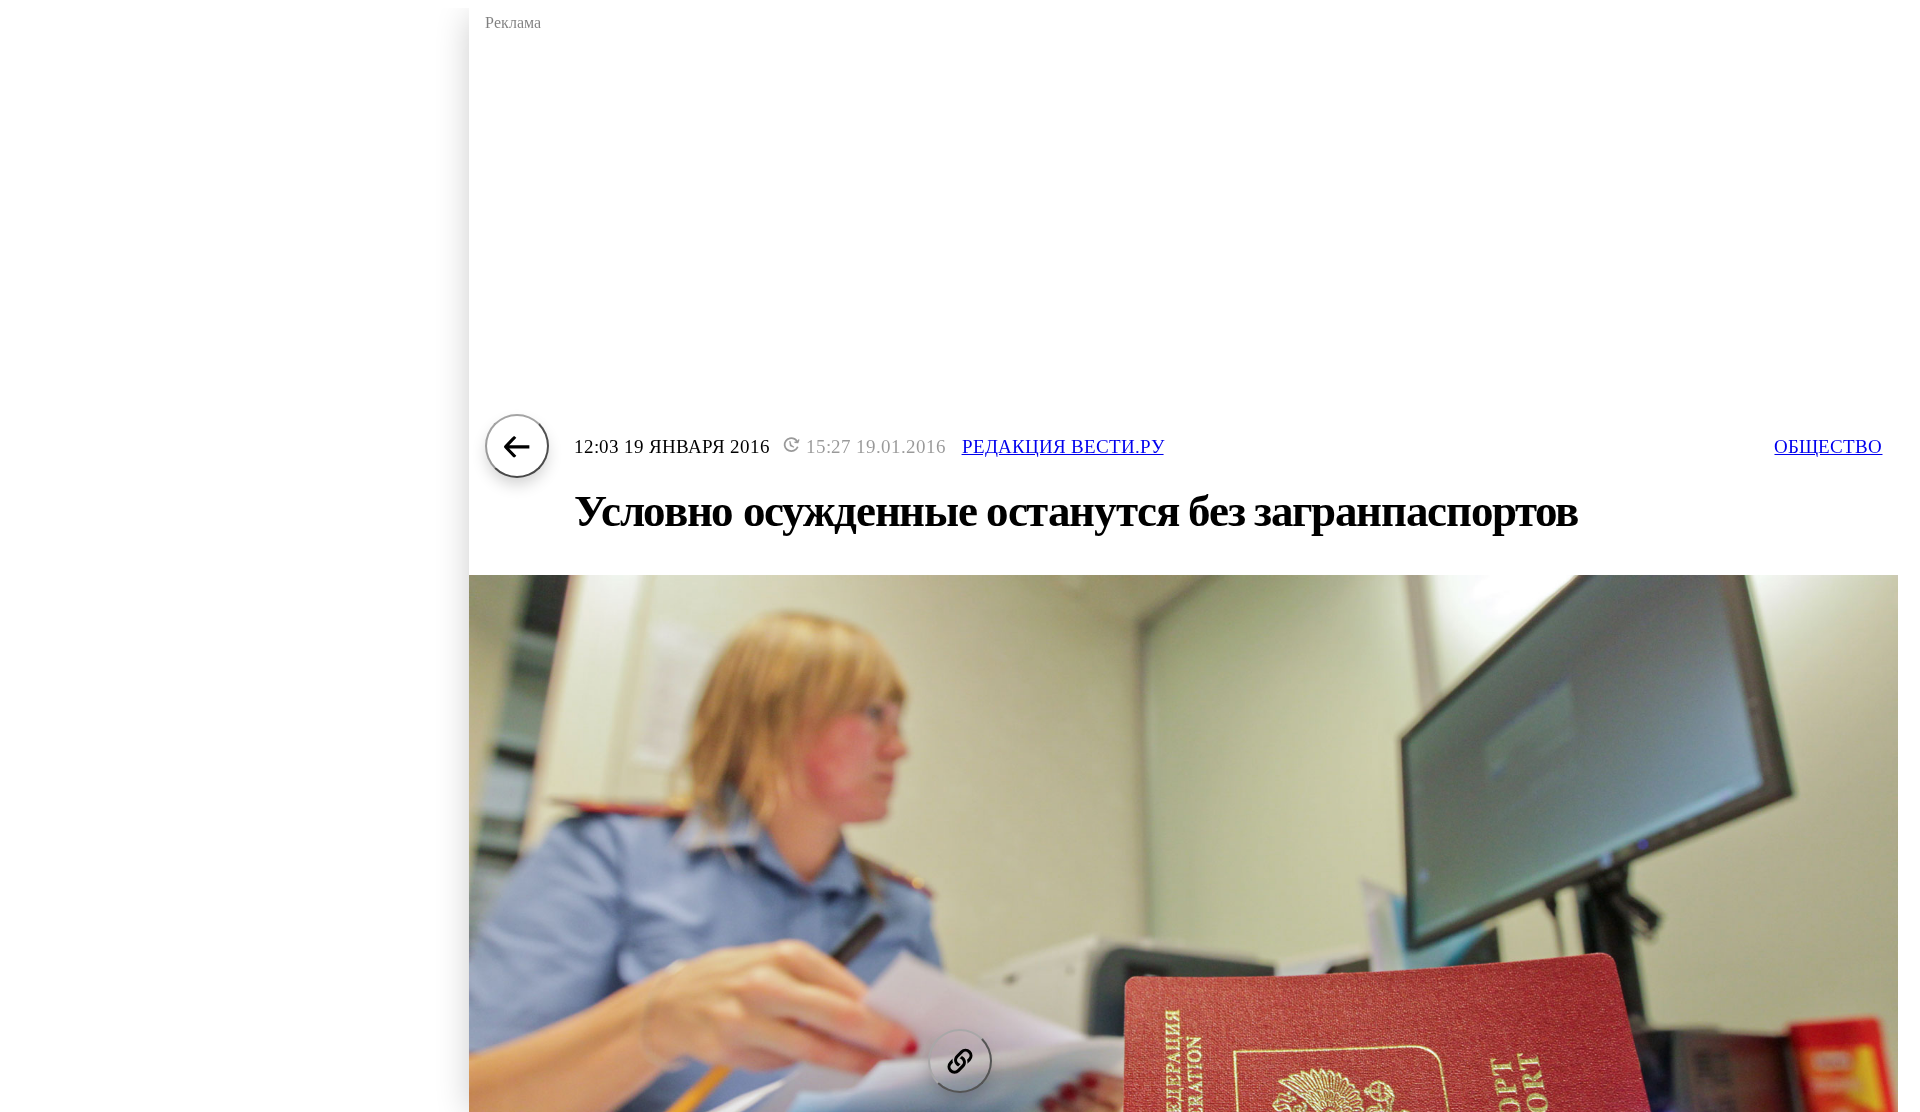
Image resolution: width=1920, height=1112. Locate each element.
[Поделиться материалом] (960, 1061)
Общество (1828, 446)
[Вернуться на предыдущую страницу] (517, 446)
